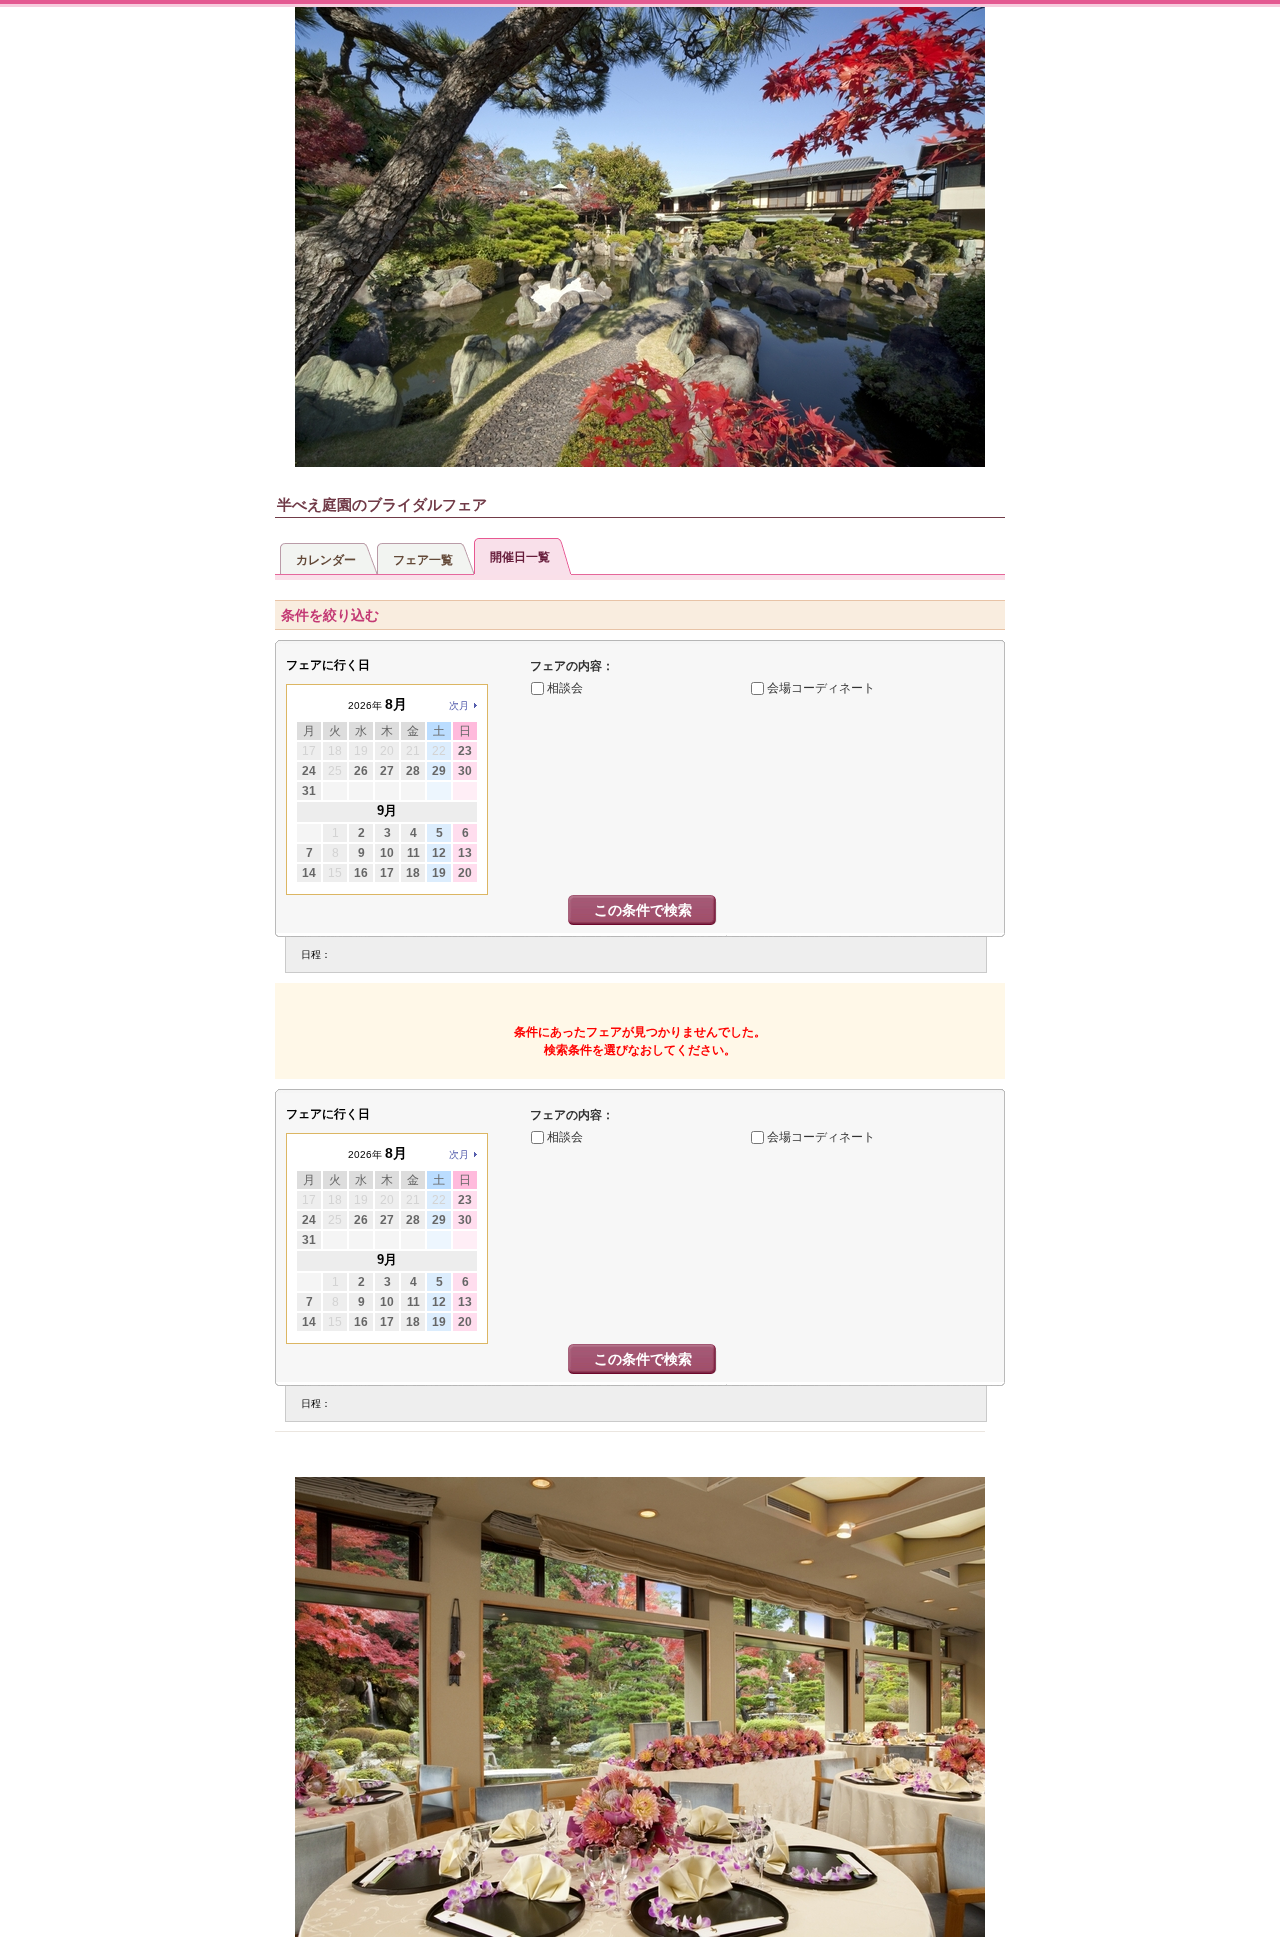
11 (413, 853)
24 (309, 771)
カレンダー (326, 560)
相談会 (565, 688)
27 (387, 771)
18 (413, 873)
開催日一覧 (520, 557)
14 (309, 873)
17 (387, 873)
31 (309, 791)
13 (465, 853)
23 (465, 751)
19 (439, 873)
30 (465, 771)
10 (387, 853)
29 (439, 771)
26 (361, 771)
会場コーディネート (821, 688)
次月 (459, 705)
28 (413, 771)
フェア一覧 (423, 560)
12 (439, 853)
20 (465, 873)
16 (361, 873)
